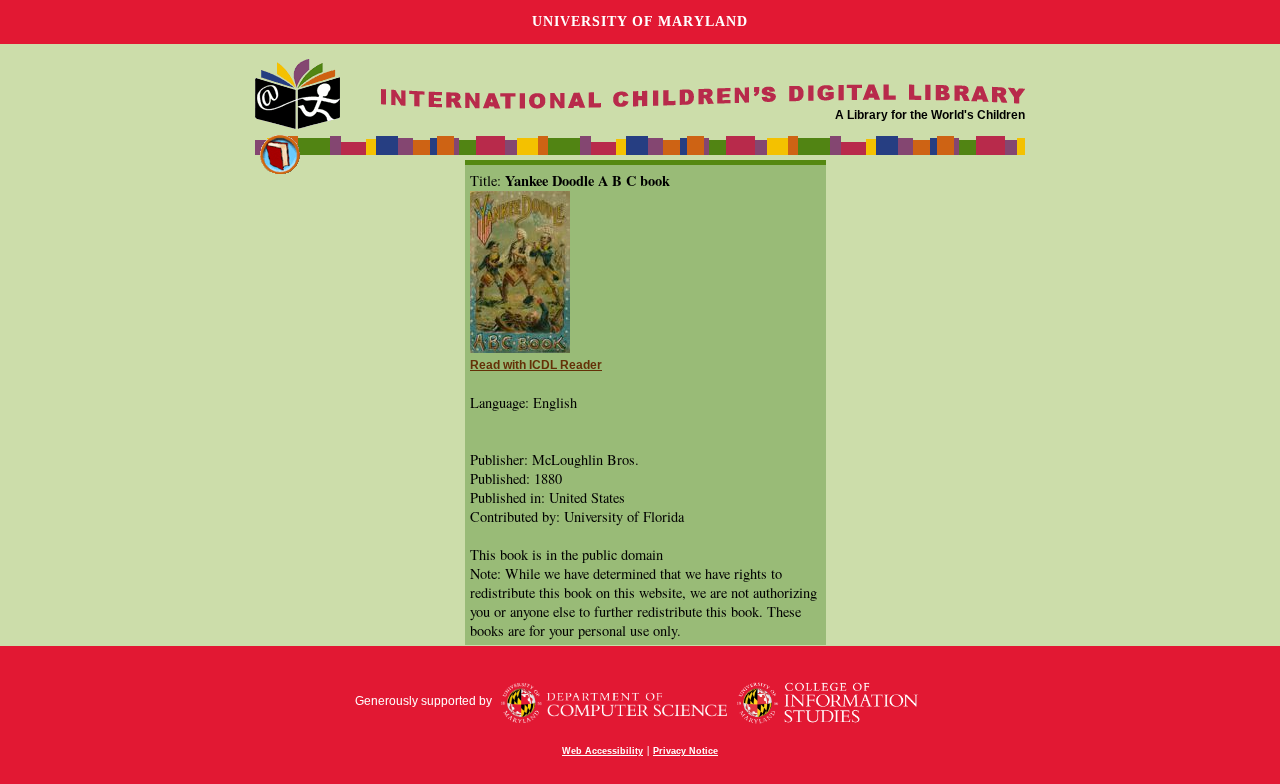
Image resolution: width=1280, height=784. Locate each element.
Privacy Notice (685, 751)
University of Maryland (640, 21)
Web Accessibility (602, 751)
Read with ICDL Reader (536, 365)
